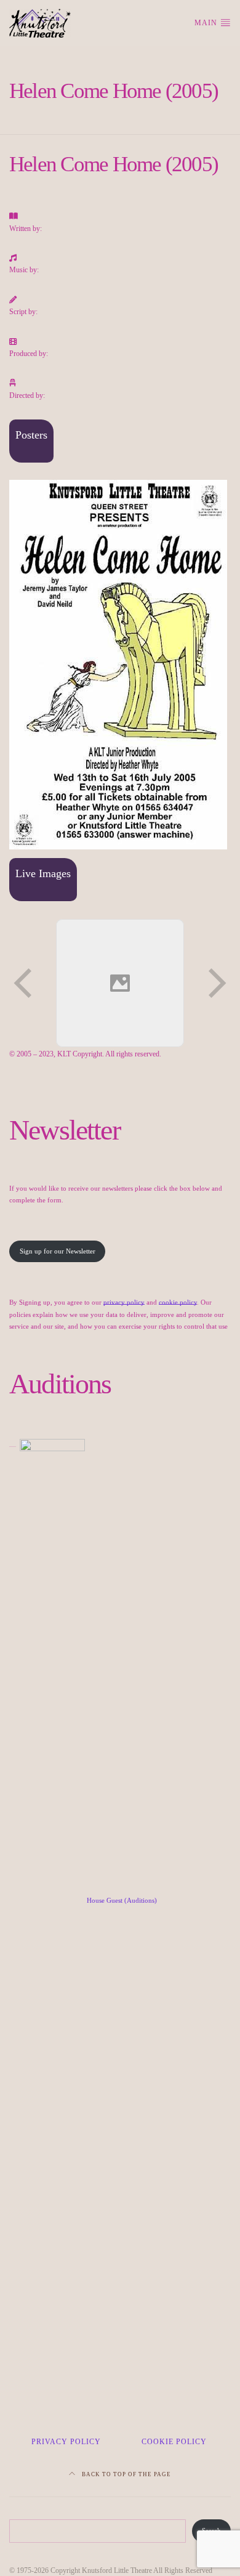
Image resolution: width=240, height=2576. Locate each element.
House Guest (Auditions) (122, 1900)
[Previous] (24, 983)
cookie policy (178, 1302)
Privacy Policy (66, 2442)
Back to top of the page (126, 2474)
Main (207, 23)
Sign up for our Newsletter (58, 1251)
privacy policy (124, 1302)
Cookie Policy (174, 2442)
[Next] (216, 983)
